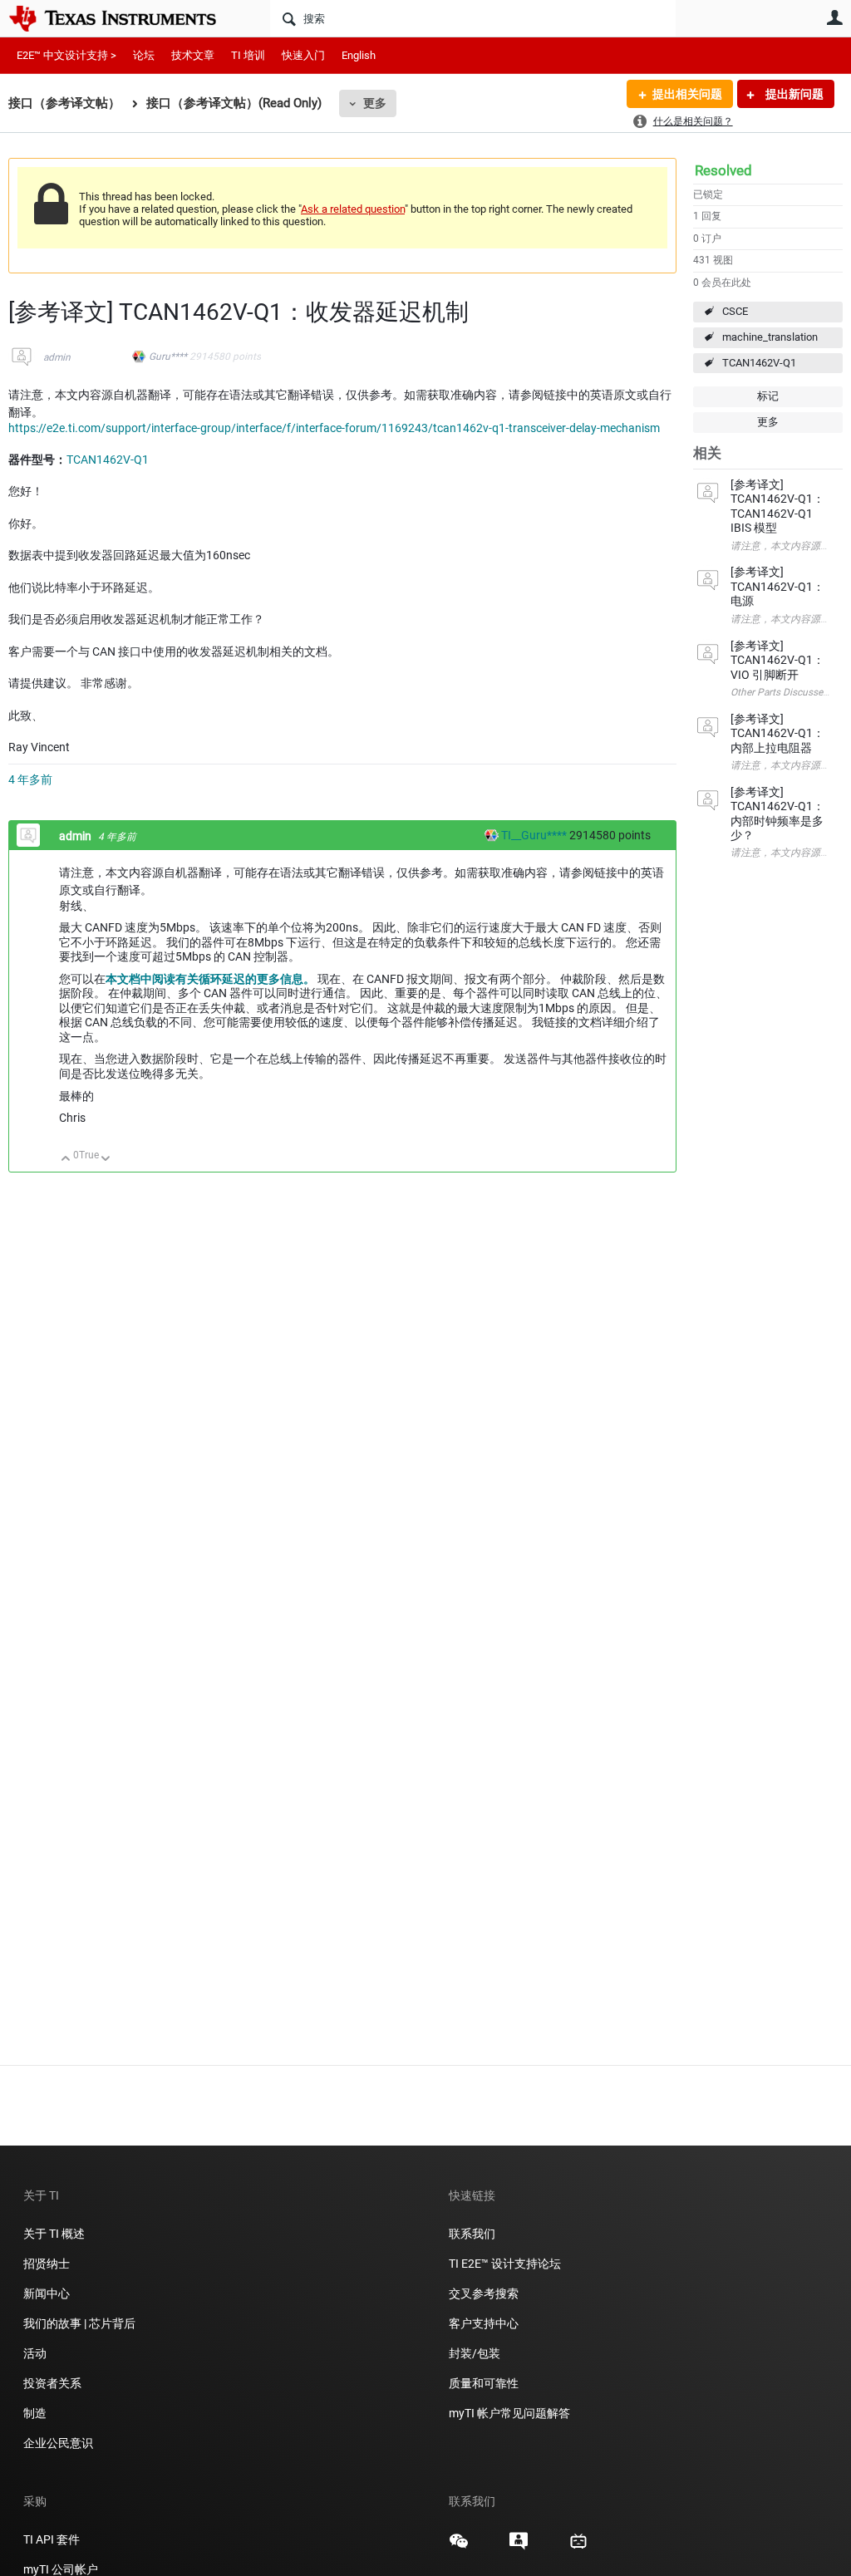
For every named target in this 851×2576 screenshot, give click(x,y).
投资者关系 (52, 2383)
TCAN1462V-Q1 (759, 363)
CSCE (735, 311)
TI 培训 (248, 55)
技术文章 (193, 55)
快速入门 (303, 55)
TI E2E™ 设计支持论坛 (505, 2264)
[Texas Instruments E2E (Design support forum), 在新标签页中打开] (519, 2547)
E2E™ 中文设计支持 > (66, 55)
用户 (834, 17)
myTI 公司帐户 (61, 2569)
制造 (35, 2413)
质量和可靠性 (485, 2383)
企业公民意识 (58, 2443)
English (359, 55)
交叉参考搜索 (484, 2293)
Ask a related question (353, 209)
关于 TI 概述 (54, 2234)
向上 (66, 1160)
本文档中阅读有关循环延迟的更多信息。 (210, 979)
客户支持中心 (484, 2323)
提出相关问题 (687, 94)
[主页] (125, 18)
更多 (375, 103)
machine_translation (770, 337)
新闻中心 (47, 2293)
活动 (35, 2353)
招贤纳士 (47, 2264)
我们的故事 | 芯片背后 (79, 2323)
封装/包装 (475, 2353)
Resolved (723, 170)
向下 (106, 1160)
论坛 (144, 55)
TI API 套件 (52, 2539)
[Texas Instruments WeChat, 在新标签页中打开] (459, 2547)
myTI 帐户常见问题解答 (509, 2413)
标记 (768, 396)
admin (57, 357)
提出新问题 (793, 94)
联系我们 (472, 2234)
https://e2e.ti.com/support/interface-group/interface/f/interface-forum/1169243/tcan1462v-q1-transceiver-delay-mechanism (334, 428)
